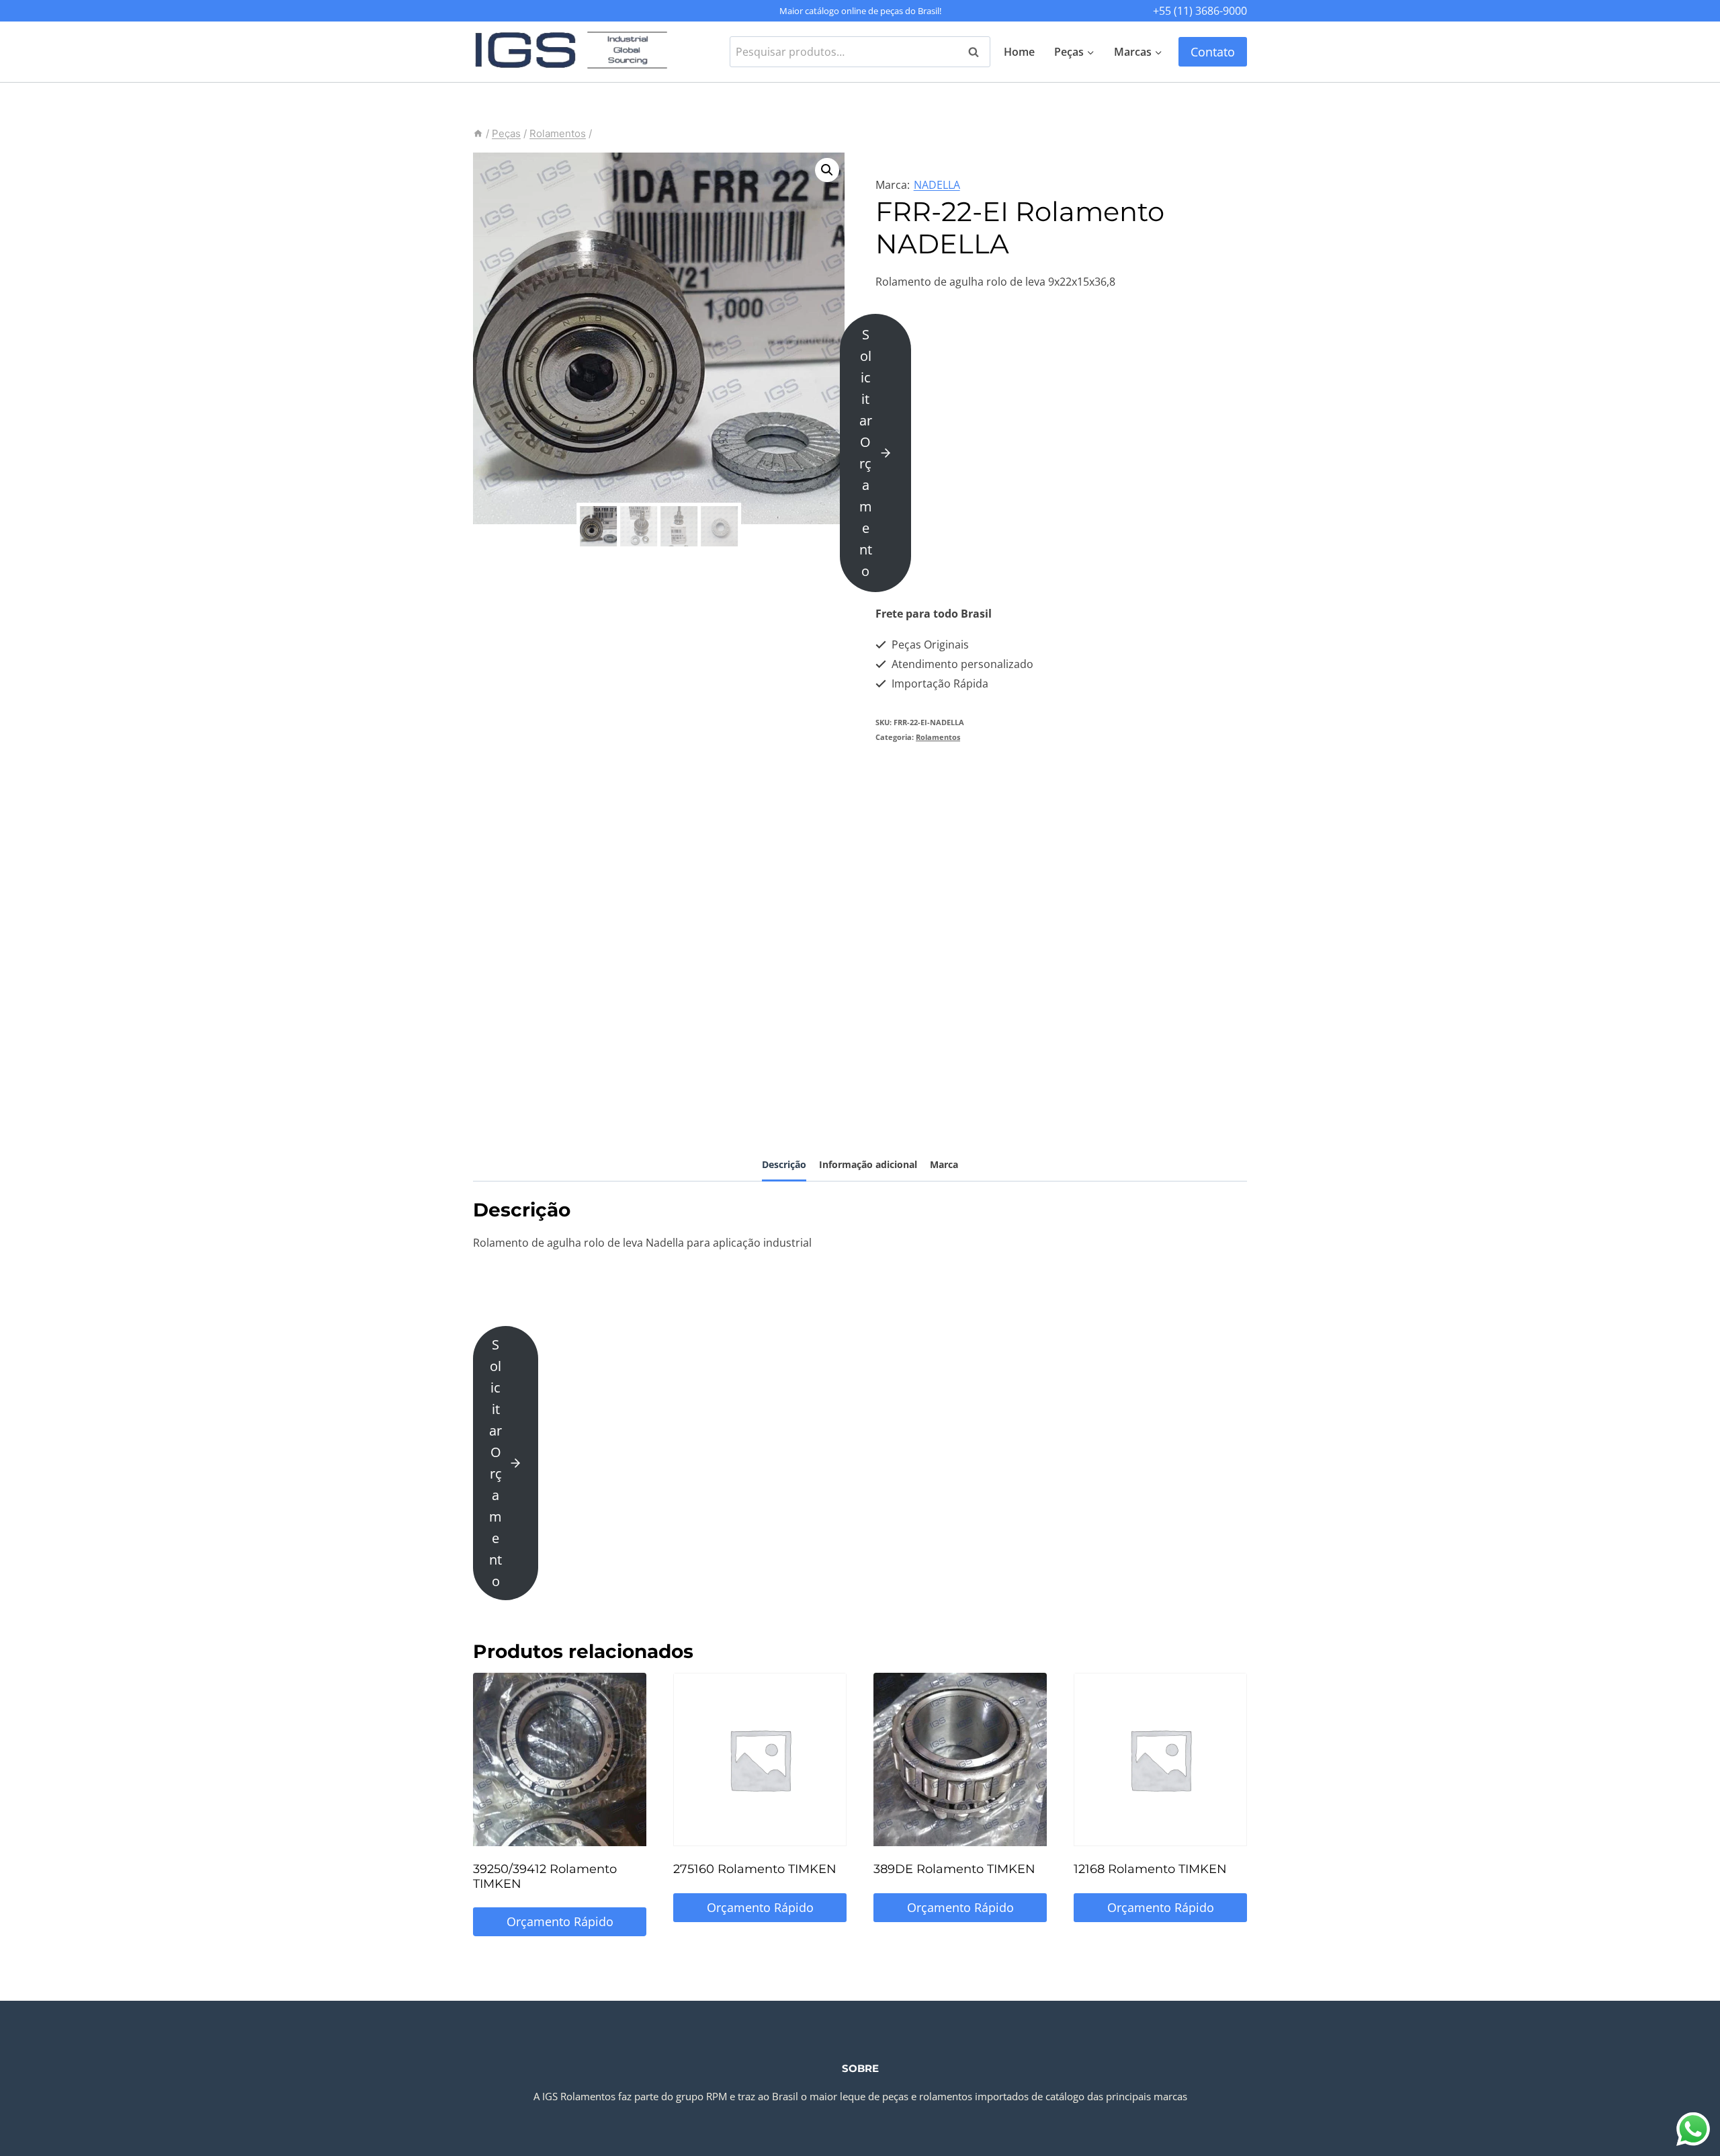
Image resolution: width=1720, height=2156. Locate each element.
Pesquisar (978, 52)
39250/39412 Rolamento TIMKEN (545, 1876)
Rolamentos (938, 737)
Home (1019, 52)
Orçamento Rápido (560, 1921)
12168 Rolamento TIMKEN (1150, 1869)
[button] (827, 170)
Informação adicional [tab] (868, 1164)
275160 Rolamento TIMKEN (755, 1869)
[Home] (478, 133)
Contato (1213, 52)
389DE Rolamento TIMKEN (954, 1869)
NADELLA (937, 185)
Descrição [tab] (784, 1164)
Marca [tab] (944, 1164)
